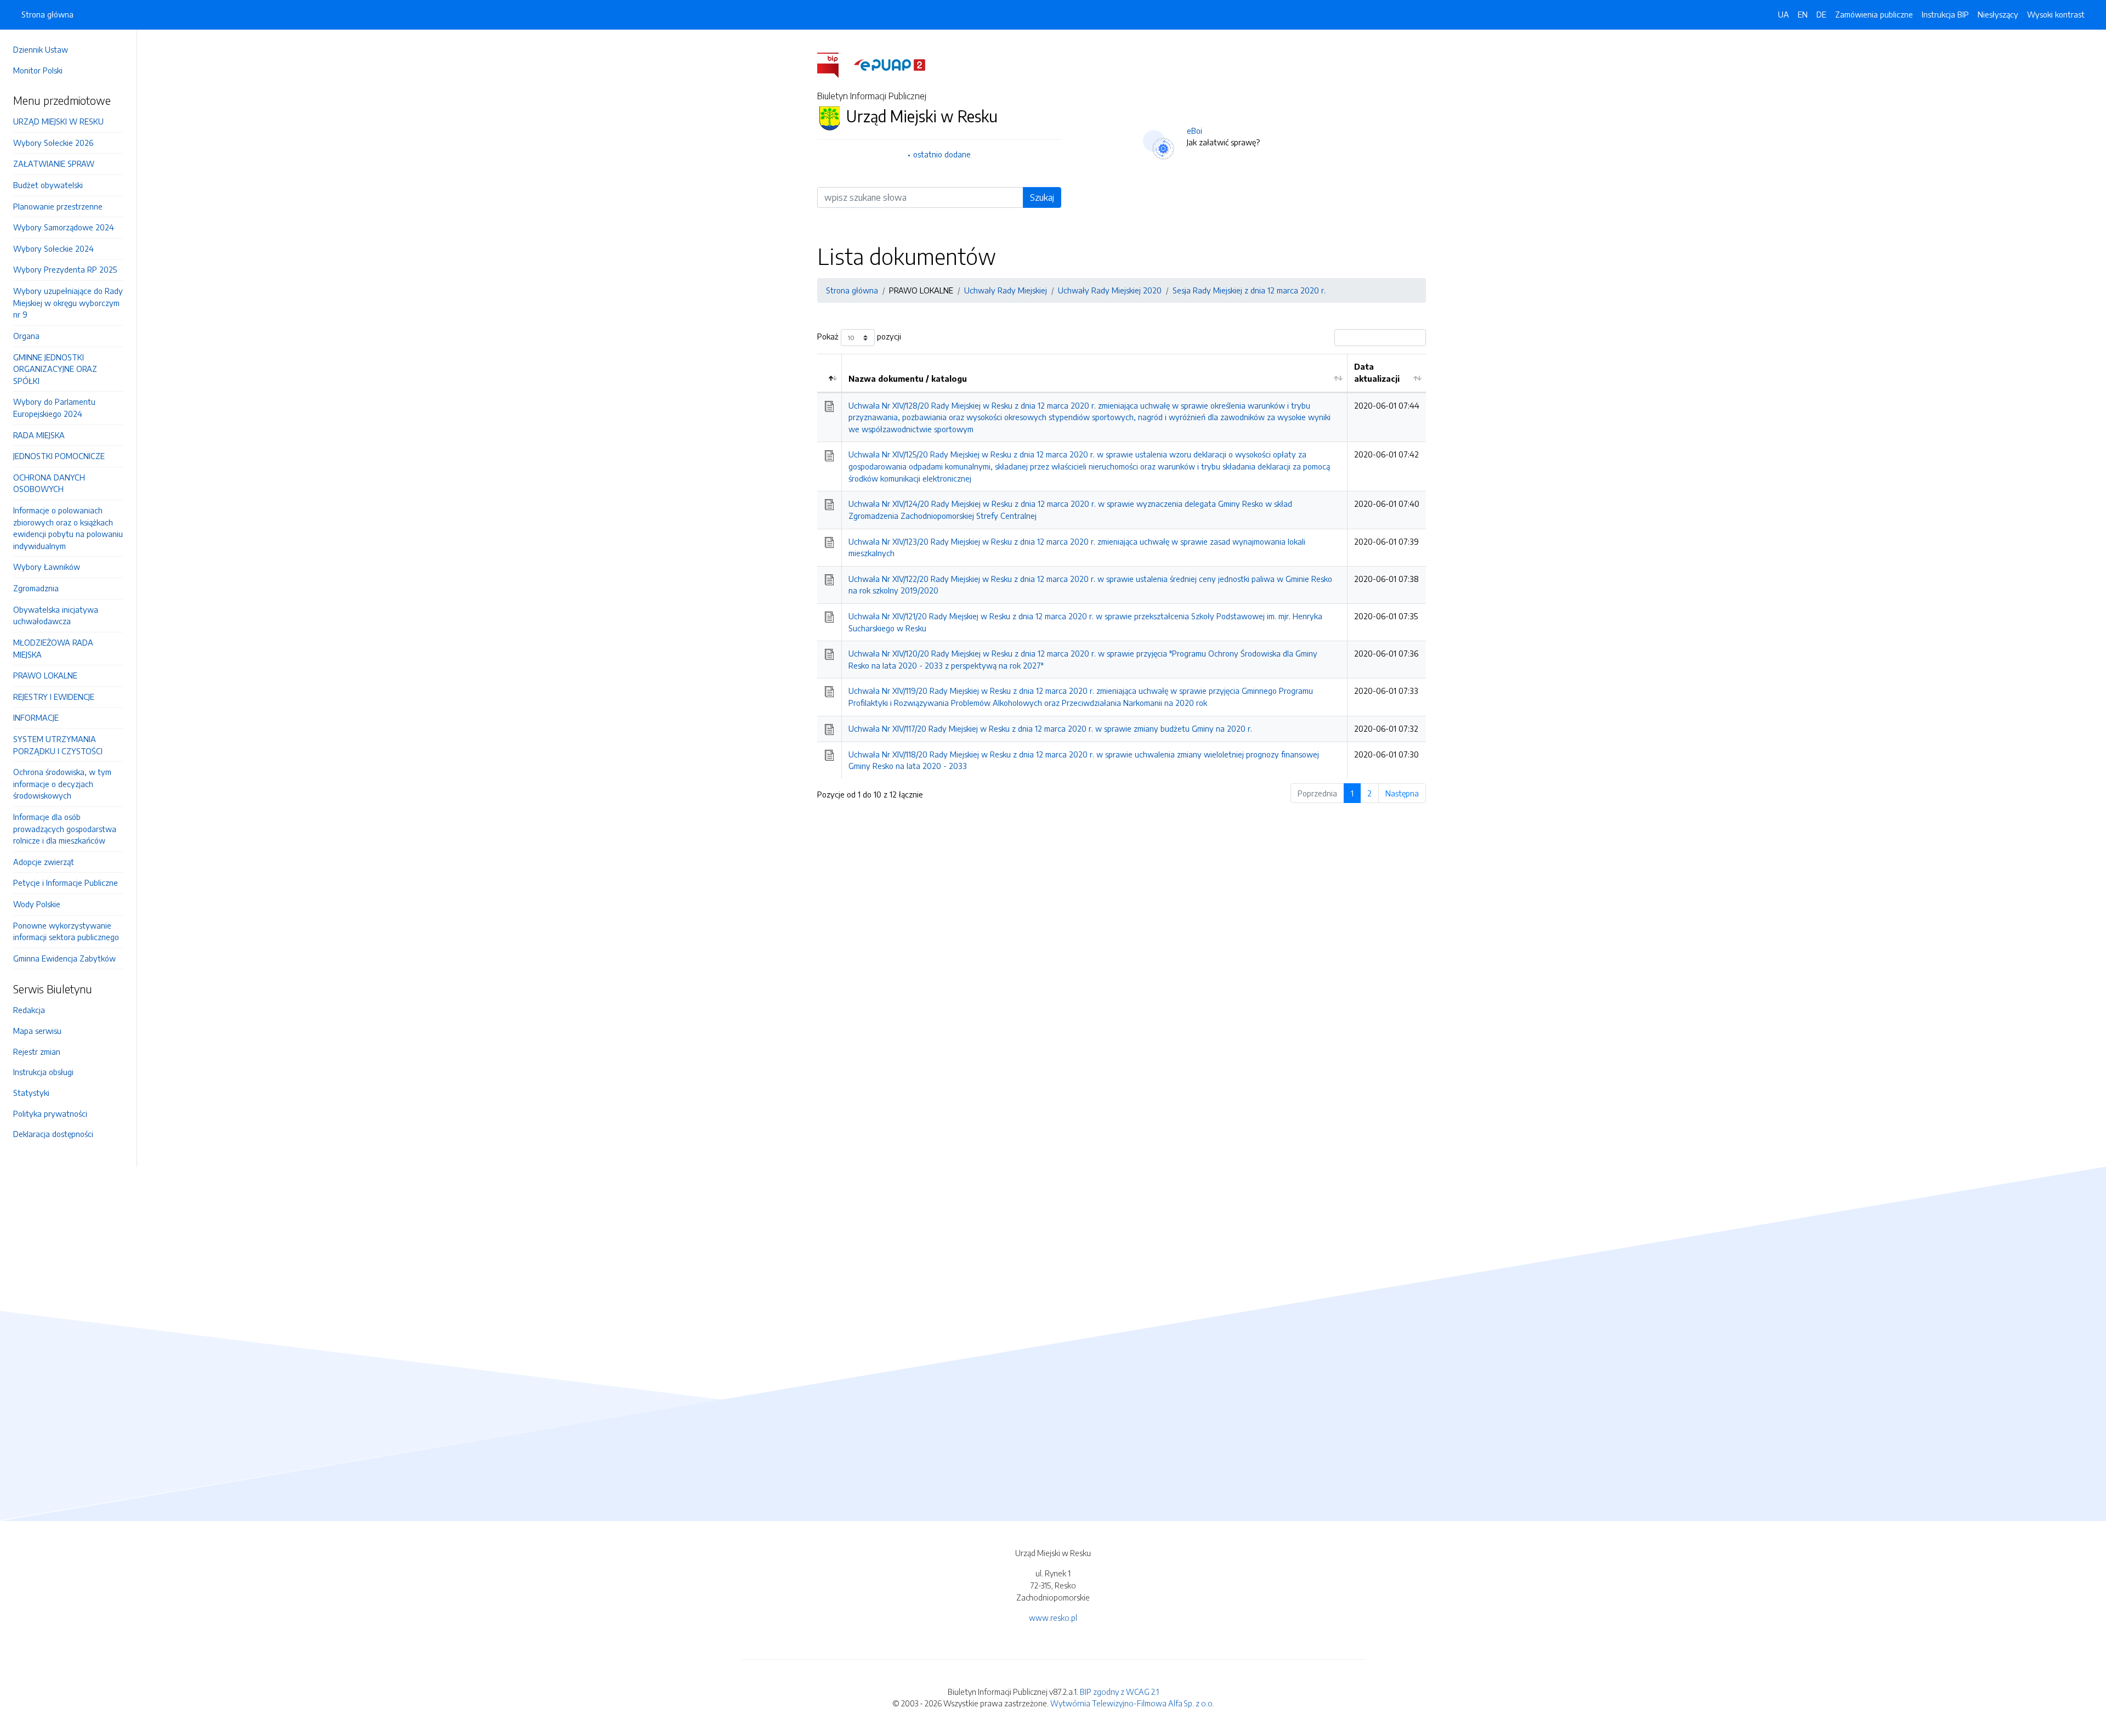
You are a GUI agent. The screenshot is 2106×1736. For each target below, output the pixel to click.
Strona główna (47, 14)
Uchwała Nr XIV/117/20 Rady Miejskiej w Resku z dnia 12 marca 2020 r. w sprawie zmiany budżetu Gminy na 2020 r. (1050, 728)
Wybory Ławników (47, 567)
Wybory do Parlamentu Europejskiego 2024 (54, 408)
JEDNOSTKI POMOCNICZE (59, 456)
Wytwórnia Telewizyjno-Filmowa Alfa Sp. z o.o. (1132, 1703)
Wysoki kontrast (2056, 14)
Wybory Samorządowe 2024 (64, 227)
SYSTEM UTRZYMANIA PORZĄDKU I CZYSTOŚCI (58, 745)
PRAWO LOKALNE (45, 675)
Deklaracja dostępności (53, 1134)
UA (1784, 14)
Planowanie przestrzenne (58, 206)
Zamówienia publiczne (1874, 14)
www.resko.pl (1053, 1618)
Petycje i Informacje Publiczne (66, 883)
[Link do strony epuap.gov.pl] (890, 64)
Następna (1402, 793)
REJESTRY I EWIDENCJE (54, 697)
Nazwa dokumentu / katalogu (908, 378)
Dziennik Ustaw (41, 49)
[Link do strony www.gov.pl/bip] (834, 64)
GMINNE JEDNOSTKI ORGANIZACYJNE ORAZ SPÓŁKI (55, 369)
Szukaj (1042, 197)
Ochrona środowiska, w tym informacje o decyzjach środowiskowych (62, 784)
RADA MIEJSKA (39, 435)
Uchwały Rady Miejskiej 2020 (1110, 290)
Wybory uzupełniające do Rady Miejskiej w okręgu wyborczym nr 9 (68, 302)
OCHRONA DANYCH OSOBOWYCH (49, 483)
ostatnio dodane (942, 154)
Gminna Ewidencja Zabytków (64, 958)
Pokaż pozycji (859, 337)
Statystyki (31, 1093)
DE (1821, 14)
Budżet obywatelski (48, 185)
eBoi (1194, 131)
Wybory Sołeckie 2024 (53, 248)
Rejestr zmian (37, 1051)
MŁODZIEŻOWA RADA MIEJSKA (53, 648)
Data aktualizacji (1377, 372)
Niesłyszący (1998, 14)
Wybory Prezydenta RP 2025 (65, 269)
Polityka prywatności (50, 1113)
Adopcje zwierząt (44, 862)
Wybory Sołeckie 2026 (53, 143)
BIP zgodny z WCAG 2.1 (1119, 1692)
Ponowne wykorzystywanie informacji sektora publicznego (66, 931)
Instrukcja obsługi (43, 1072)
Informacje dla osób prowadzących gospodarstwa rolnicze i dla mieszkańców (65, 829)
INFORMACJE (36, 717)
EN (1803, 14)
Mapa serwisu (37, 1031)
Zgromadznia (36, 588)
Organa (26, 336)
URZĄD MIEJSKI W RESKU (58, 121)
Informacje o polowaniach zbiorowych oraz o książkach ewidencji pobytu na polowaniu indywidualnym (68, 528)
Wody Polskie (37, 904)
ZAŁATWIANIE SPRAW (54, 163)
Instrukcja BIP (1945, 14)
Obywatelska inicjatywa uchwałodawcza (56, 615)
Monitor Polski (38, 70)
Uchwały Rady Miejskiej (1006, 290)
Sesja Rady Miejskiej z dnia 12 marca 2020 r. (1249, 290)
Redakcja (29, 1010)
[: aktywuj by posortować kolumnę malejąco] (830, 373)
